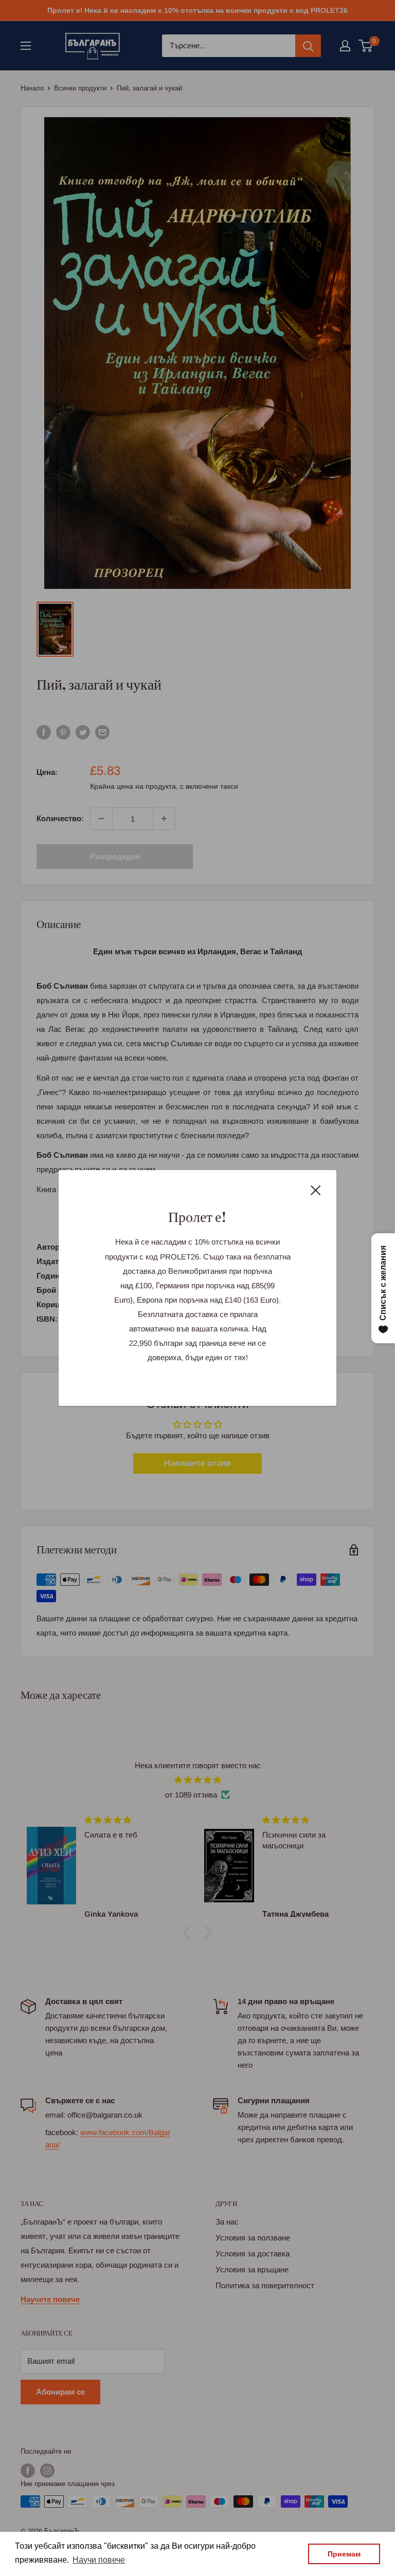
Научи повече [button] (99, 2560)
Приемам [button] (344, 2554)
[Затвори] (316, 1190)
